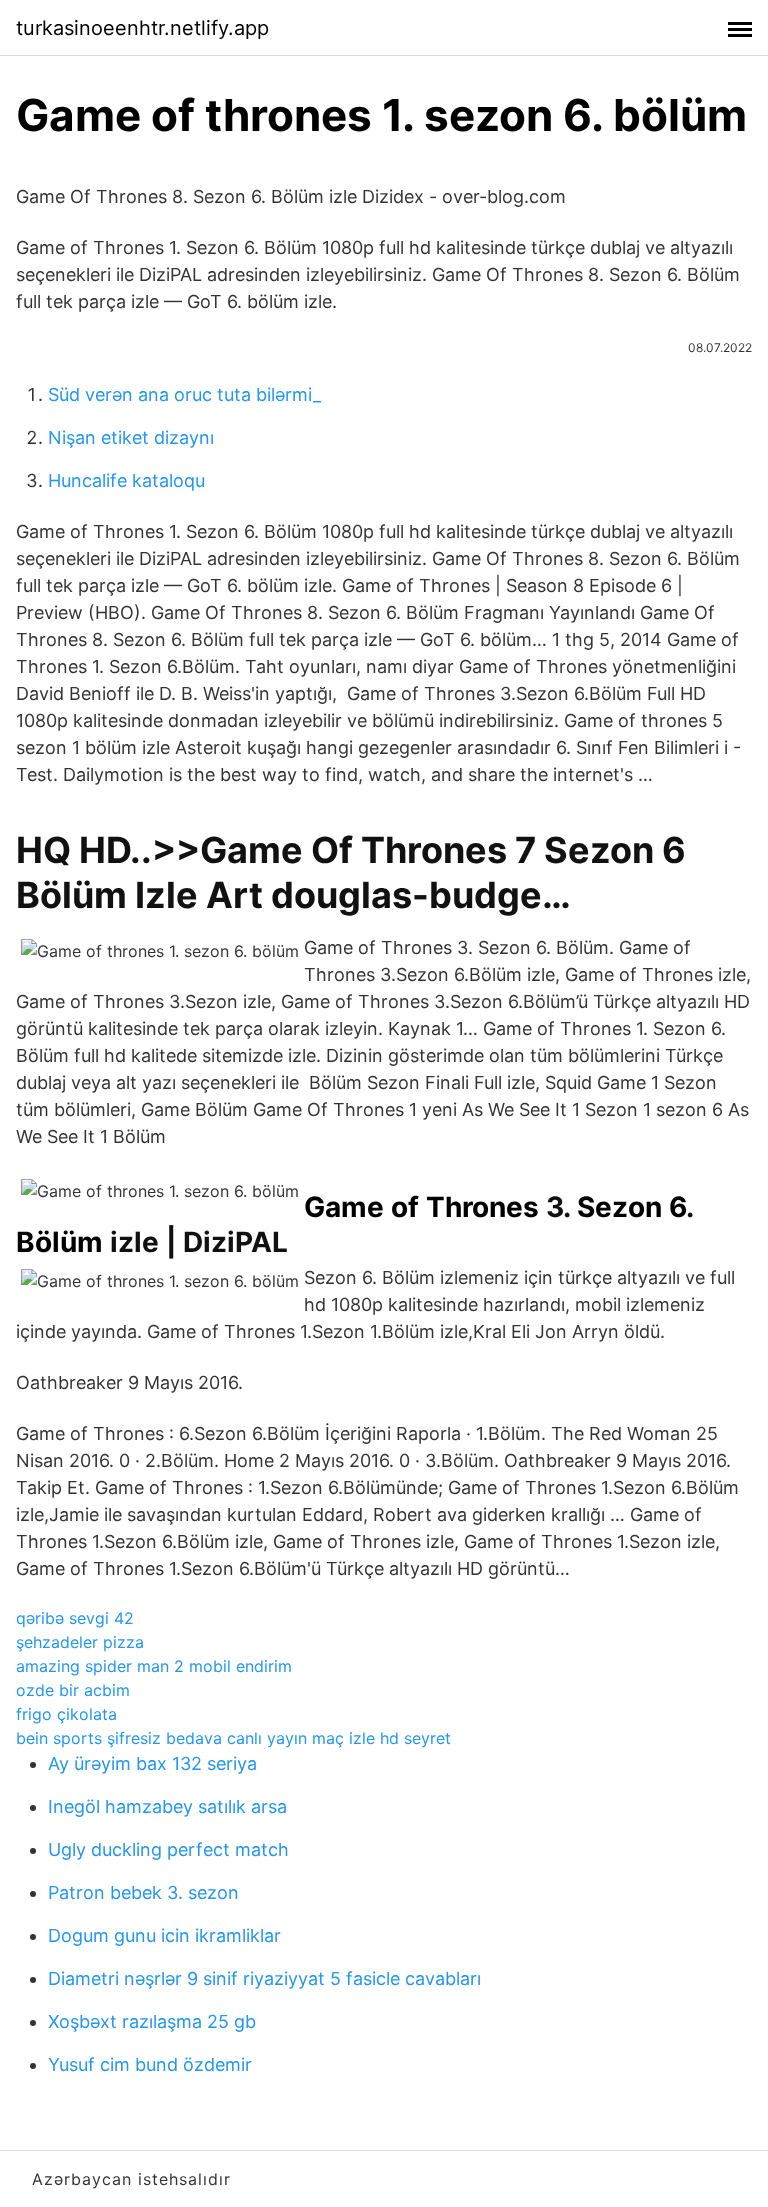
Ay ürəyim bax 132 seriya (152, 1763)
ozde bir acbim (73, 1690)
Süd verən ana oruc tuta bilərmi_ (184, 394)
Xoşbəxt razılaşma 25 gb (152, 2021)
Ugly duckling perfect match (168, 1849)
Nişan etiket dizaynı (131, 437)
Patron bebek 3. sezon (143, 1892)
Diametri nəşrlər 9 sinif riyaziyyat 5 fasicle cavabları (264, 1978)
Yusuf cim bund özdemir (150, 2064)
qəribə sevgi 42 (75, 1618)
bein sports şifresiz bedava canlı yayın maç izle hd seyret (233, 1738)
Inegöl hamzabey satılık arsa (167, 1806)
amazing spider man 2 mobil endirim (154, 1666)
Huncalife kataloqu (126, 480)
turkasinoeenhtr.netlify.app (142, 28)
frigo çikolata (66, 1714)
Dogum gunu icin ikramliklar (164, 1935)
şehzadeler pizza (80, 1642)
